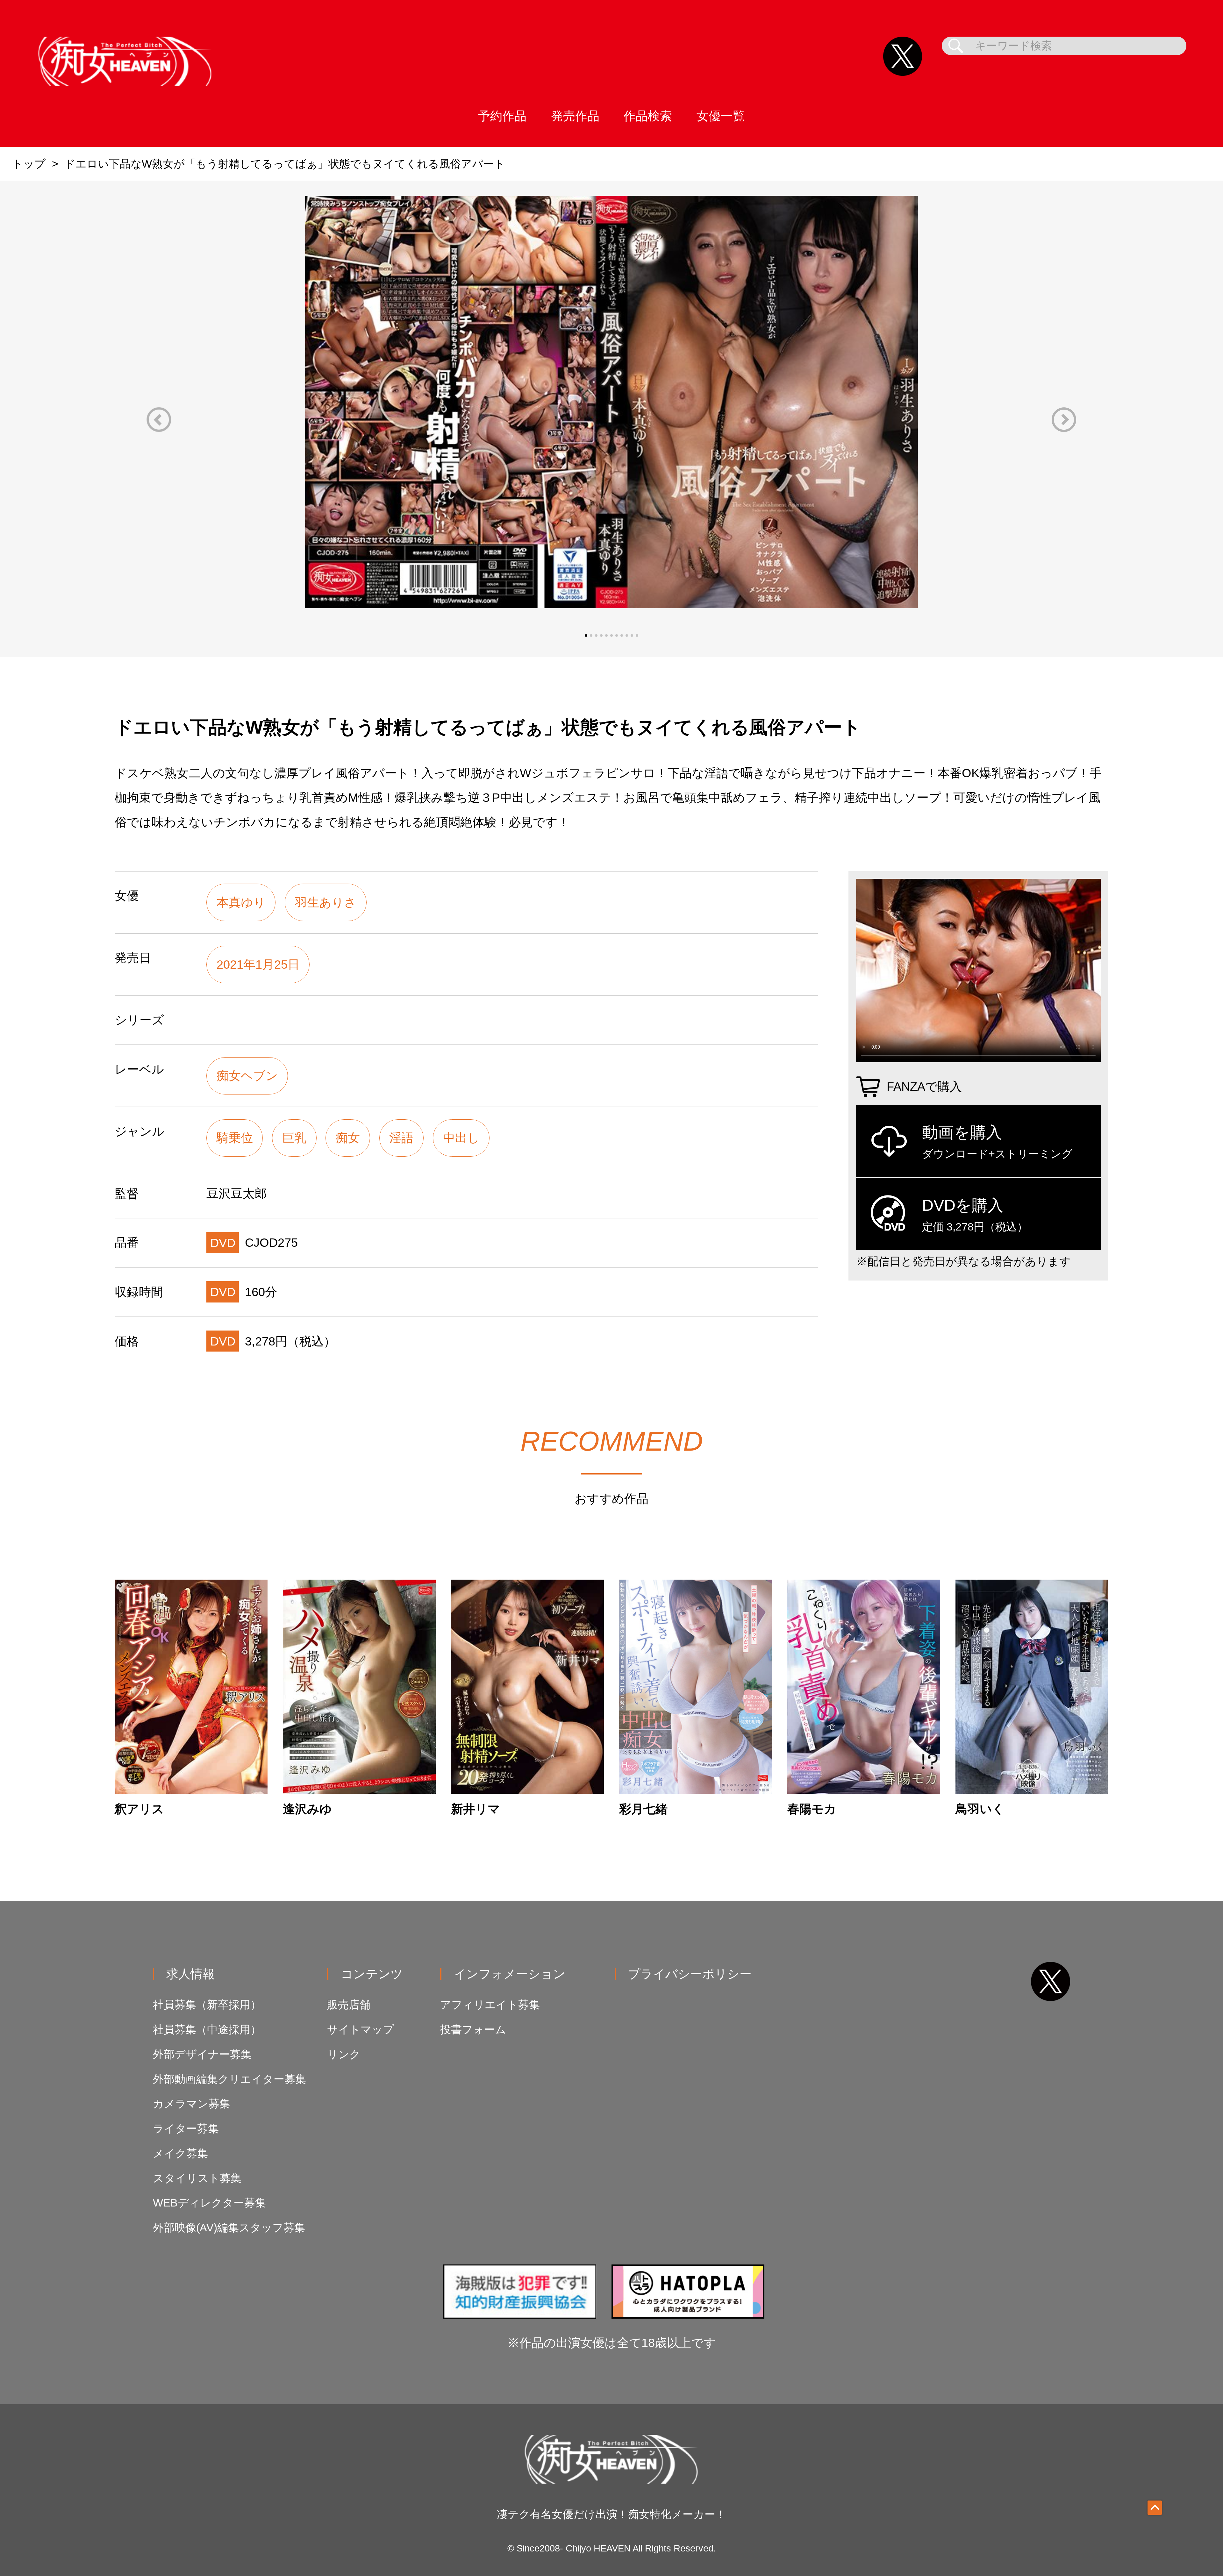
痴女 (348, 1138)
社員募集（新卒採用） (207, 2005)
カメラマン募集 (192, 2104)
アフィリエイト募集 (490, 2005)
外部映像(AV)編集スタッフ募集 (229, 2228)
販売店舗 (349, 2005)
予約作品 (502, 116)
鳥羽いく (980, 1809)
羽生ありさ (326, 902)
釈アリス (139, 1809)
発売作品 (575, 116)
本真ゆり (241, 902)
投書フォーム (473, 2030)
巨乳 (294, 1138)
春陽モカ (812, 1809)
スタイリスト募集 (197, 2178)
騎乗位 (235, 1138)
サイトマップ (361, 2030)
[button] (159, 420)
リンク (344, 2054)
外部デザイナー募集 (202, 2054)
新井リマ (476, 1809)
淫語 (401, 1138)
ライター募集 (186, 2129)
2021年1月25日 (258, 964)
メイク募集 (180, 2153)
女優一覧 (721, 116)
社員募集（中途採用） (207, 2030)
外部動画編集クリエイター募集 (229, 2079)
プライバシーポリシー (690, 1974)
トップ (29, 164)
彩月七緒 (643, 1809)
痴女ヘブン (247, 1076)
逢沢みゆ (307, 1809)
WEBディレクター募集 (209, 2203)
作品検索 (648, 116)
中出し (461, 1138)
